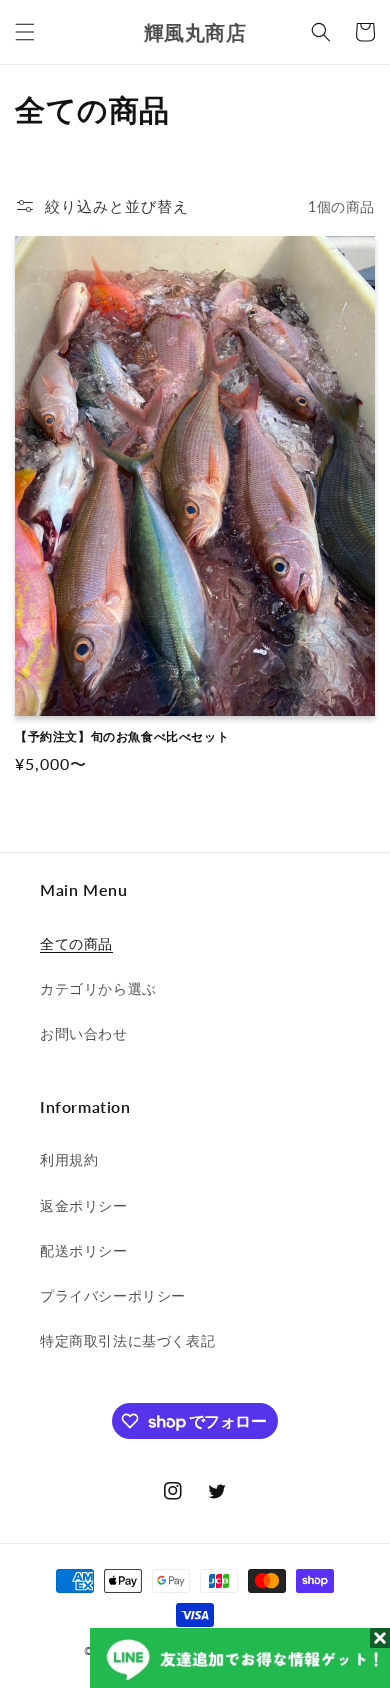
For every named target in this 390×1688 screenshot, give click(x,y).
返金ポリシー (84, 1205)
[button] (25, 32)
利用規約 (69, 1159)
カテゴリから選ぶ (98, 988)
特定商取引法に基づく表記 (127, 1340)
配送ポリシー (84, 1250)
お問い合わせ (84, 1033)
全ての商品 (76, 943)
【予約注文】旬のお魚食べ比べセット (122, 736)
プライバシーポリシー (113, 1295)
